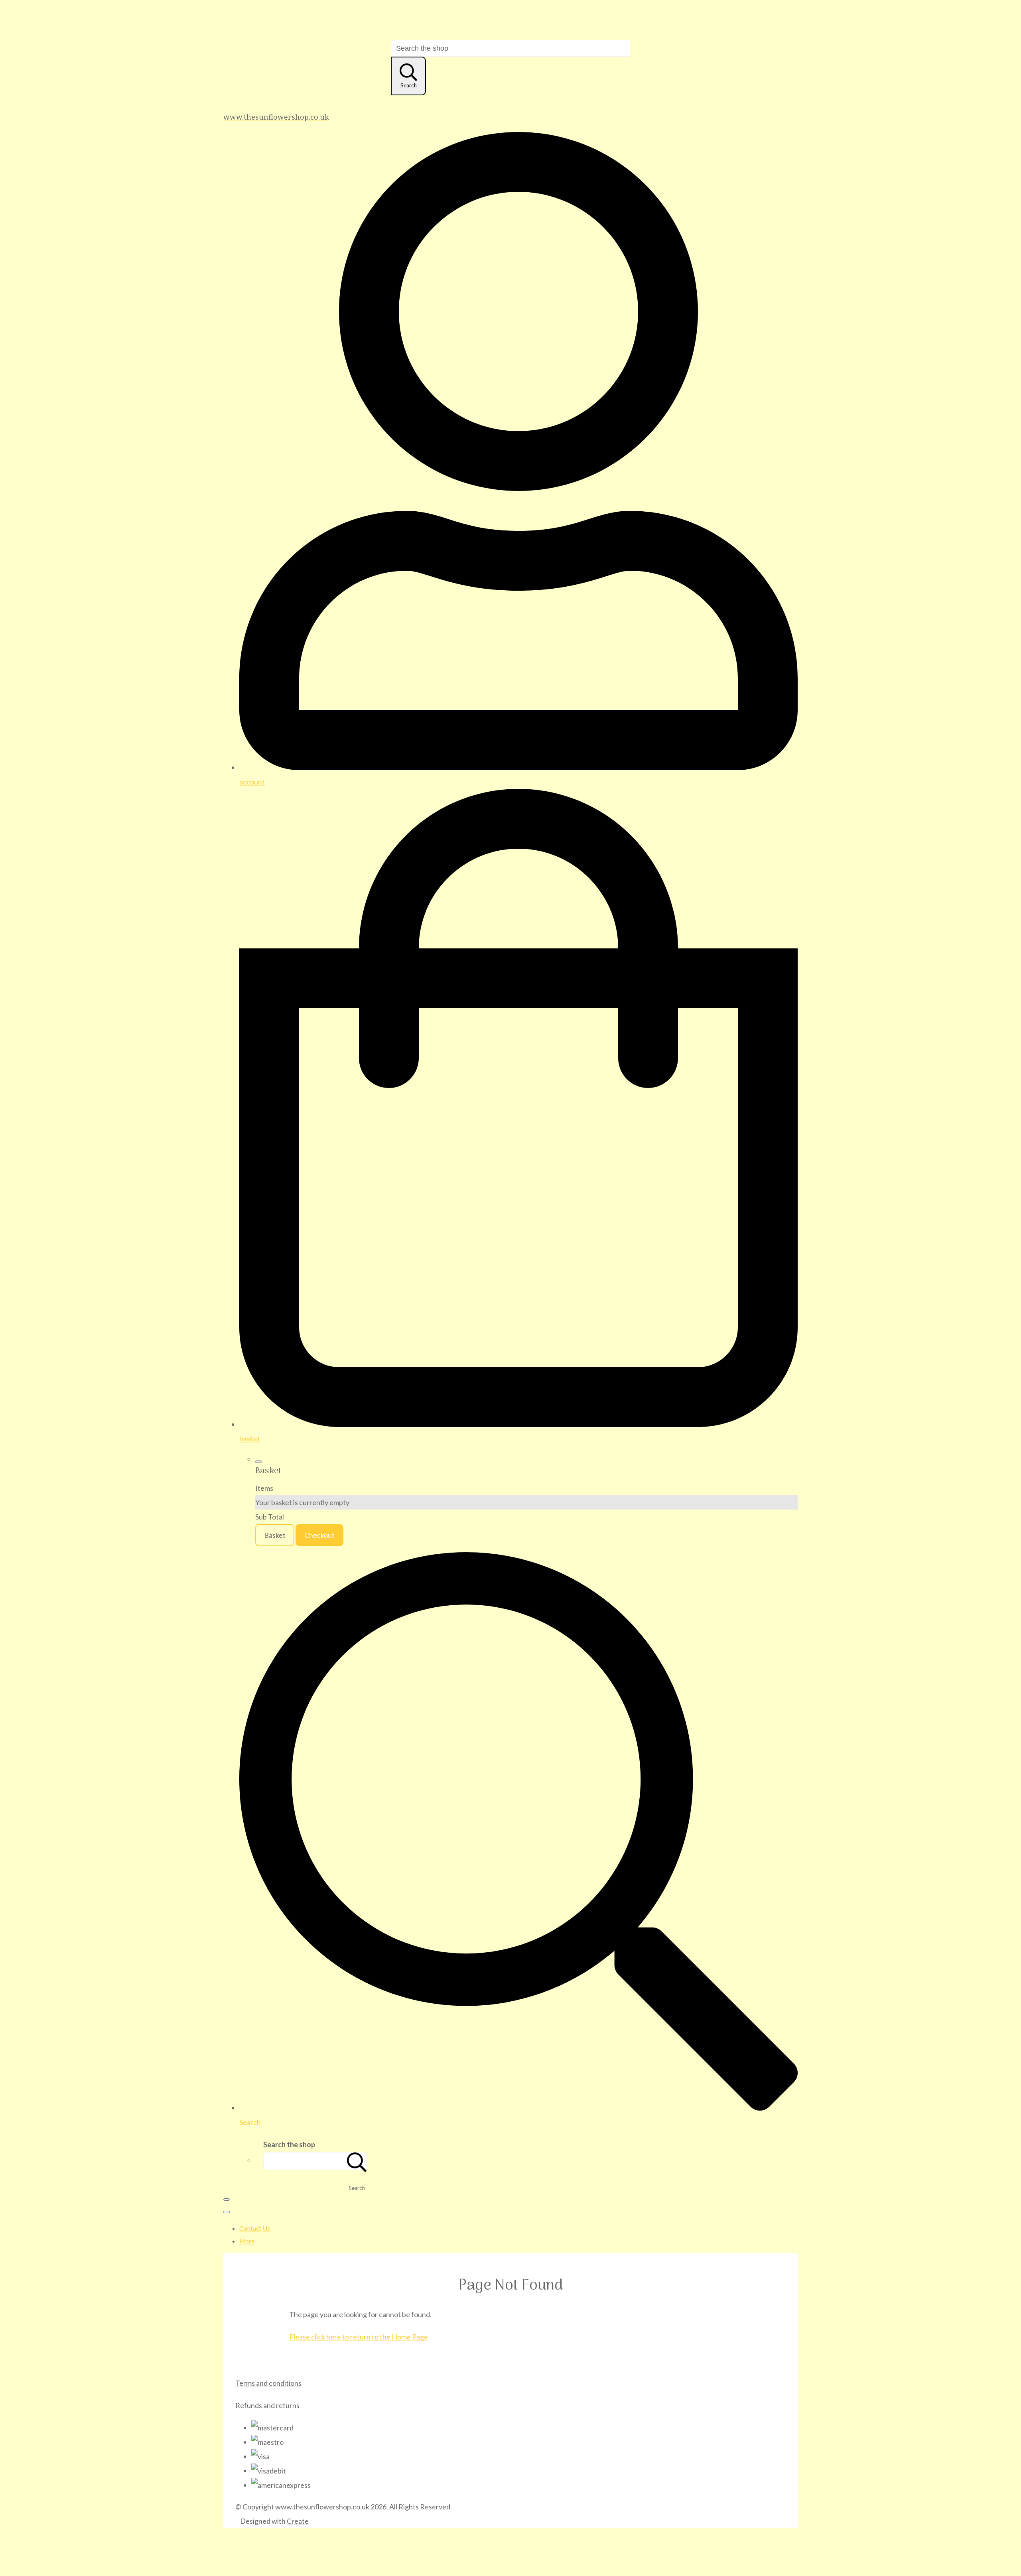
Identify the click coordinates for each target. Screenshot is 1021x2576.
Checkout (319, 1535)
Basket (275, 1535)
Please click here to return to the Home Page (359, 2337)
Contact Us (255, 2228)
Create (298, 2521)
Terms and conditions (268, 2383)
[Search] (357, 2161)
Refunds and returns (267, 2405)
